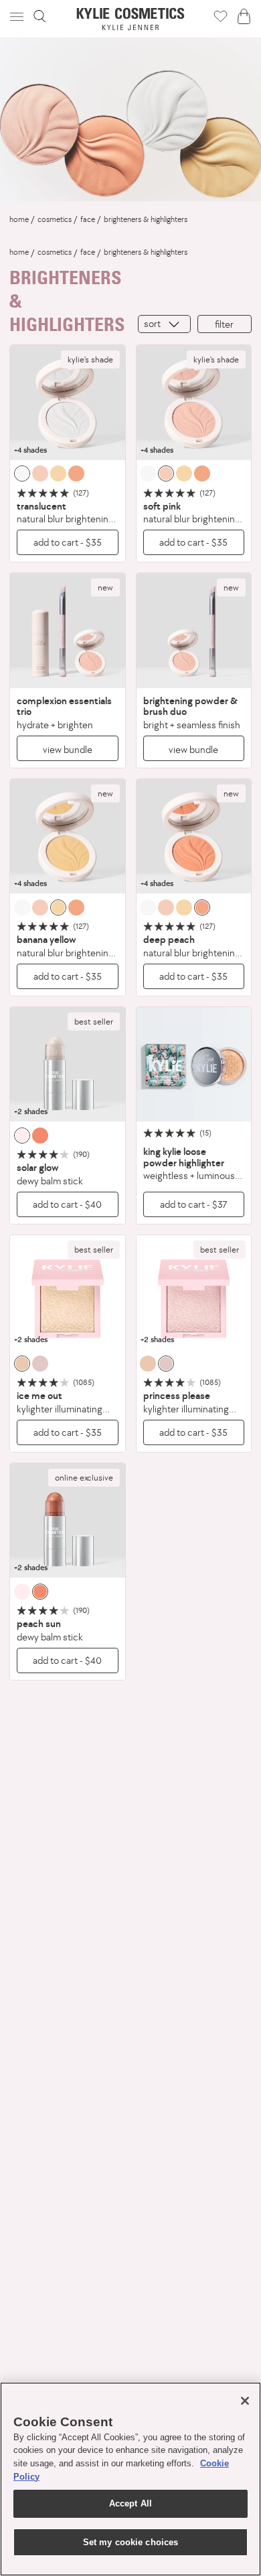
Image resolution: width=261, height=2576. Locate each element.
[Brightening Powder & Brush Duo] (194, 631)
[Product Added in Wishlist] (221, 16)
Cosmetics (55, 219)
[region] (130, 2479)
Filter (224, 324)
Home (19, 219)
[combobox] (164, 324)
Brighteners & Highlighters (146, 219)
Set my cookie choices (131, 2542)
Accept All (130, 2503)
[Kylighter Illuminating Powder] (68, 1293)
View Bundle (68, 749)
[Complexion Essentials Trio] (68, 631)
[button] (18, 16)
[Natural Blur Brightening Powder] (68, 403)
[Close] (245, 2401)
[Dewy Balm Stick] (68, 1065)
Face (88, 219)
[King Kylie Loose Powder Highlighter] (194, 1065)
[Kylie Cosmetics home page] (131, 19)
